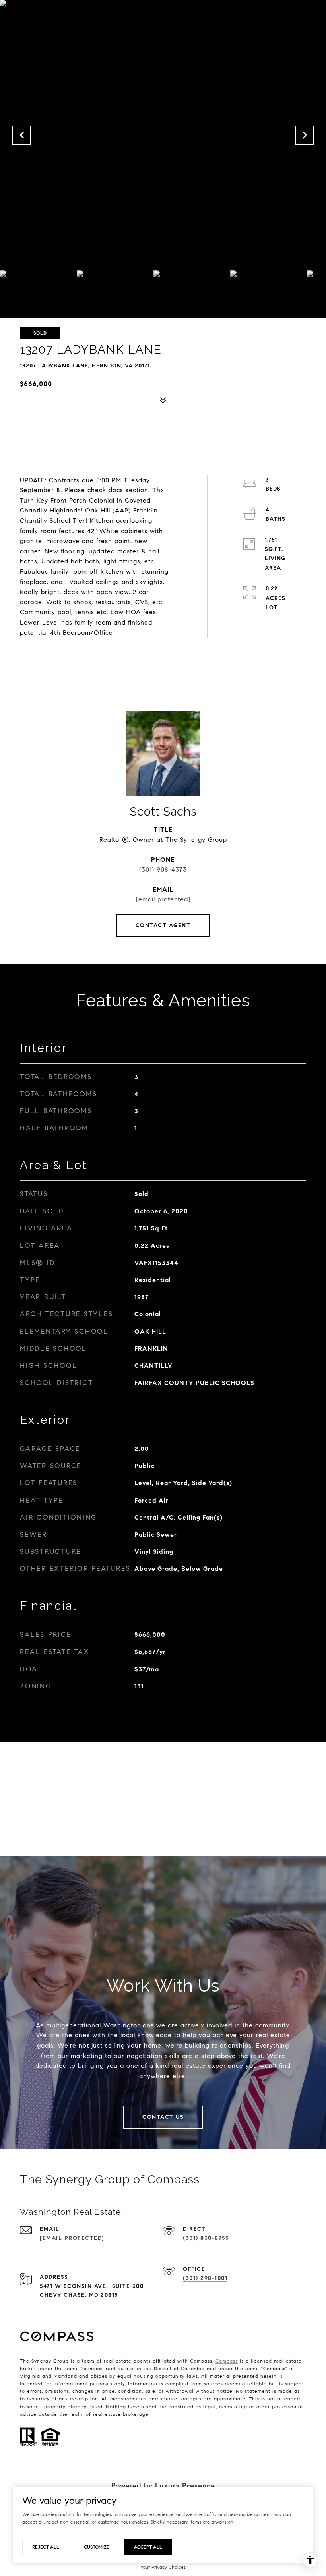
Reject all (46, 2547)
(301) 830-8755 (206, 2238)
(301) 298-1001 (205, 2278)
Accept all (148, 2547)
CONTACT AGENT (163, 925)
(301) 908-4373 (163, 869)
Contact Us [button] (163, 2117)
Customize (97, 2547)
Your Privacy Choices (163, 2567)
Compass (227, 2361)
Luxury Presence (185, 2486)
